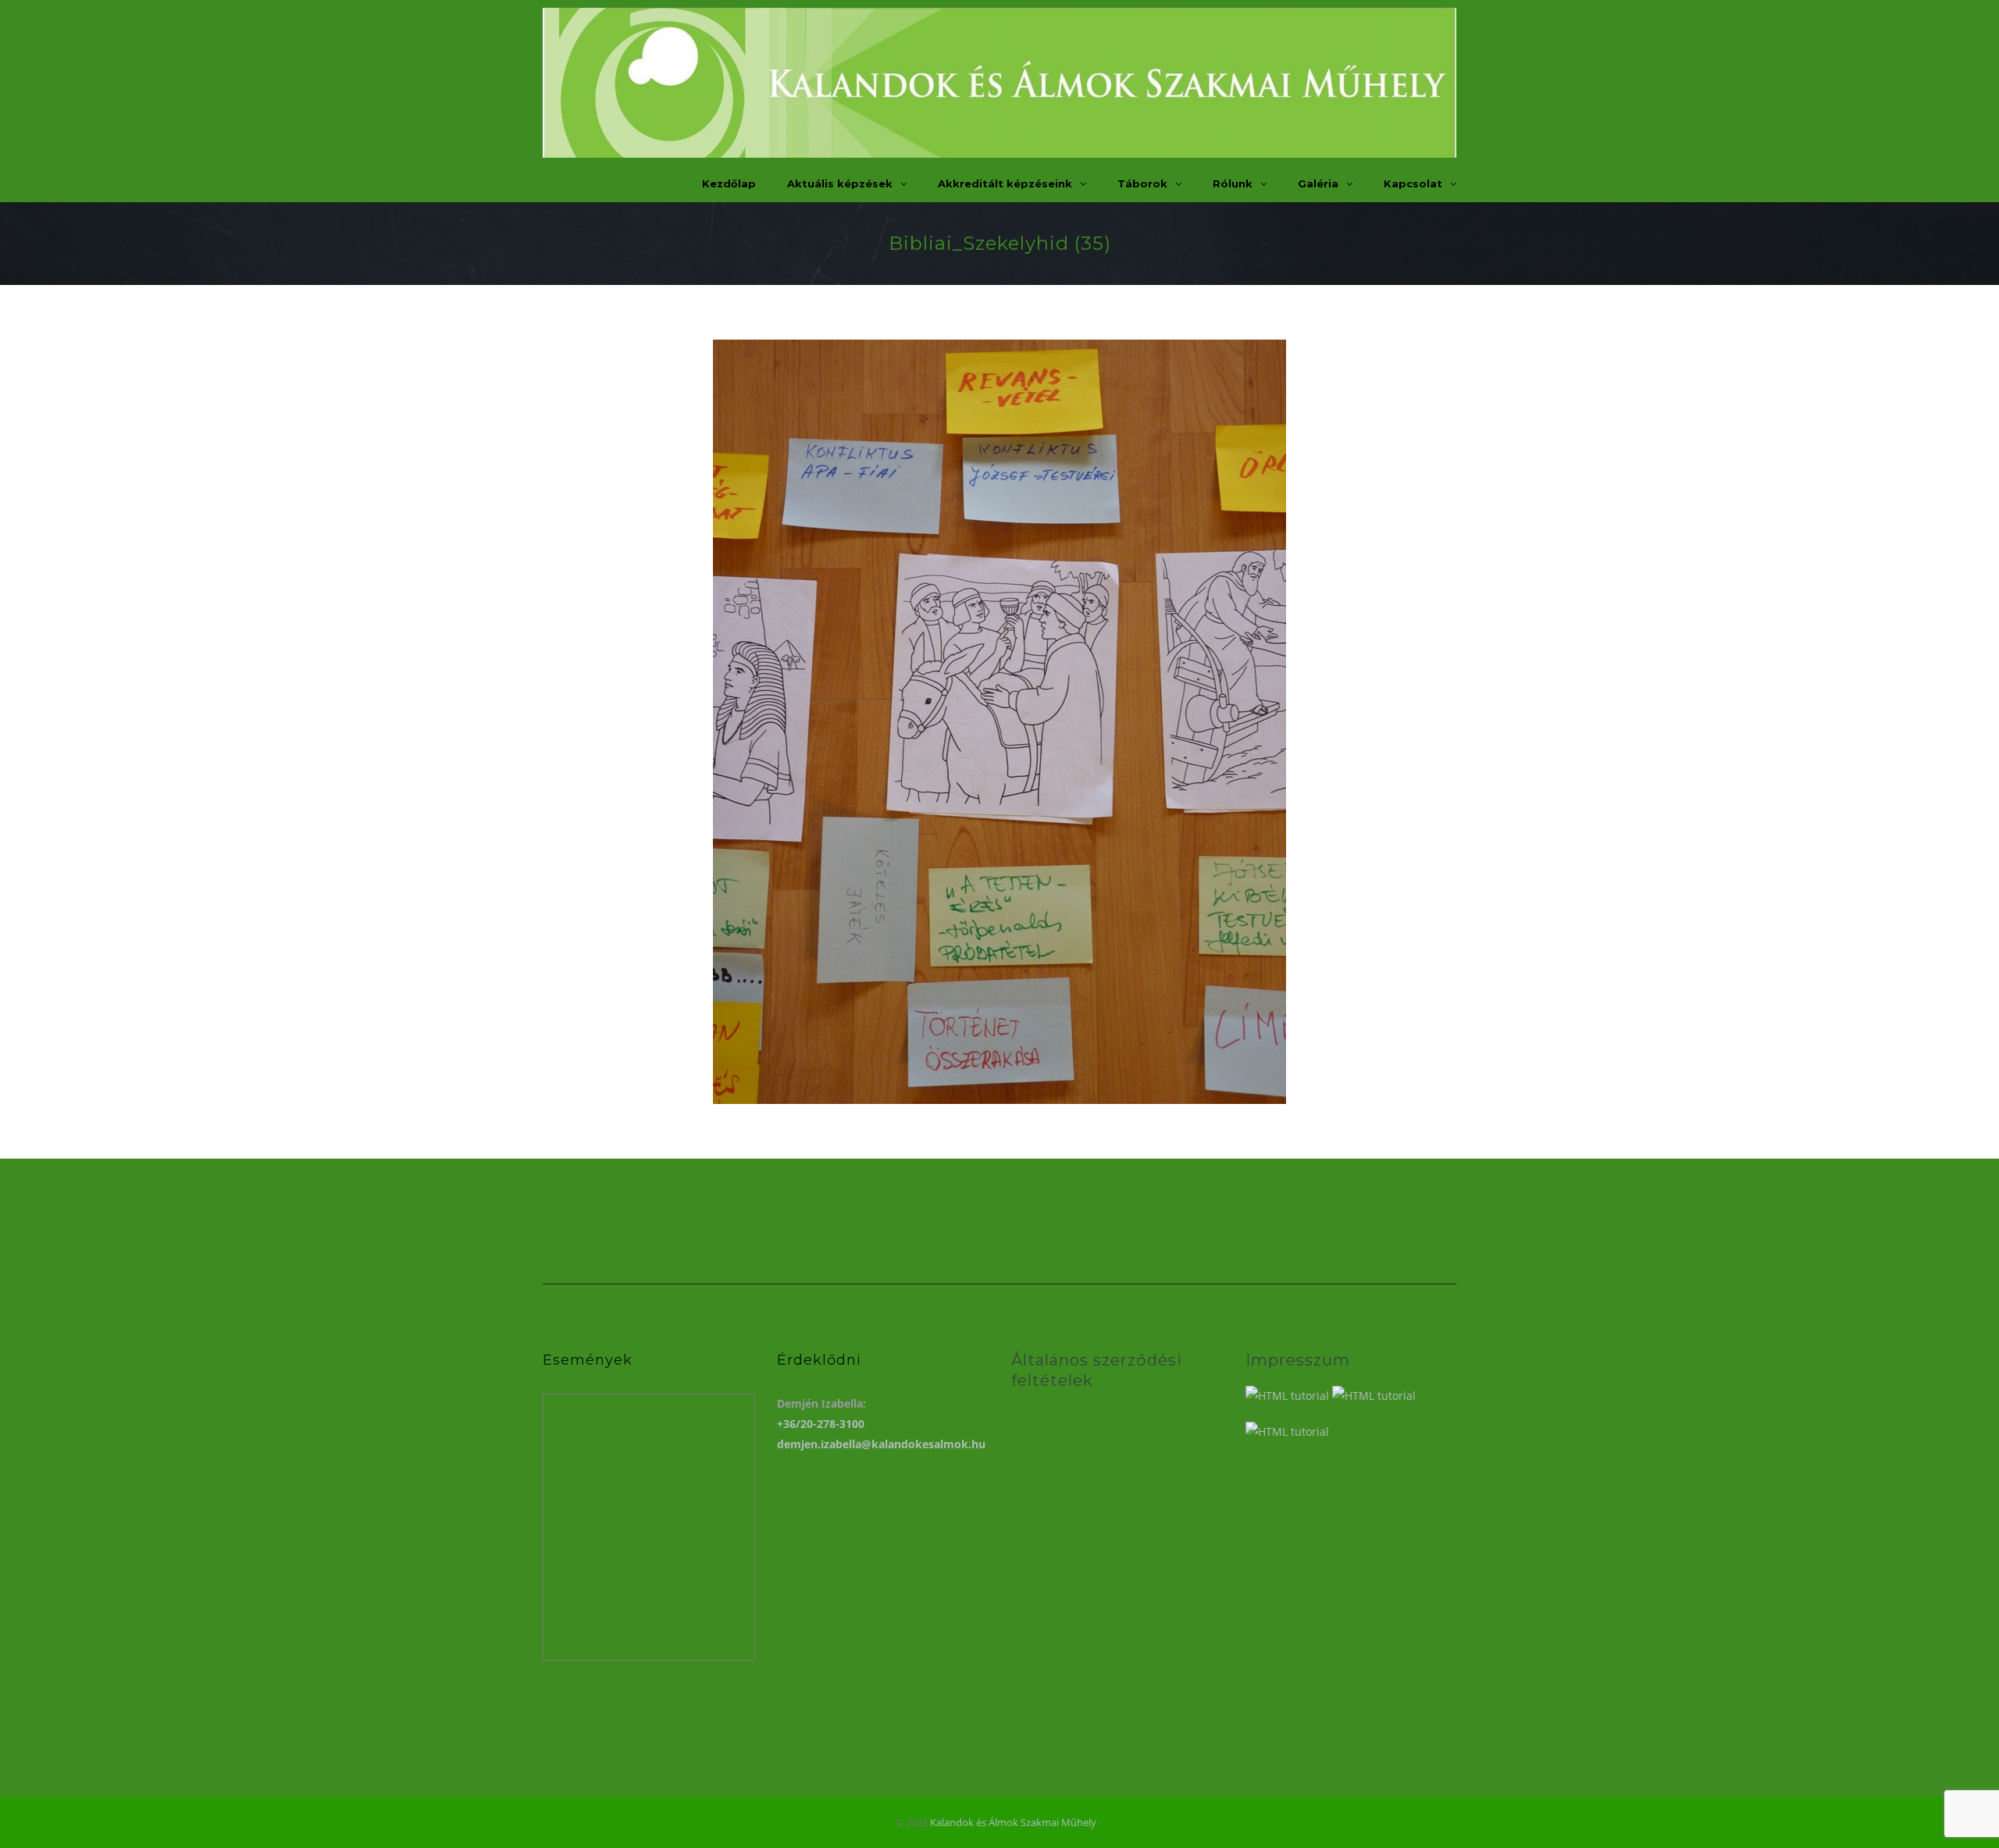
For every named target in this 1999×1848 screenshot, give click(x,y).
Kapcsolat (1413, 183)
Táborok (1142, 183)
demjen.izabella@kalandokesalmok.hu (881, 1444)
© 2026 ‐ (999, 1822)
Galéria (1318, 183)
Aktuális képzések (840, 183)
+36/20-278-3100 (821, 1424)
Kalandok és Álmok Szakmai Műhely (1013, 1822)
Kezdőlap (729, 183)
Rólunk (1233, 183)
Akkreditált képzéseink (1005, 183)
